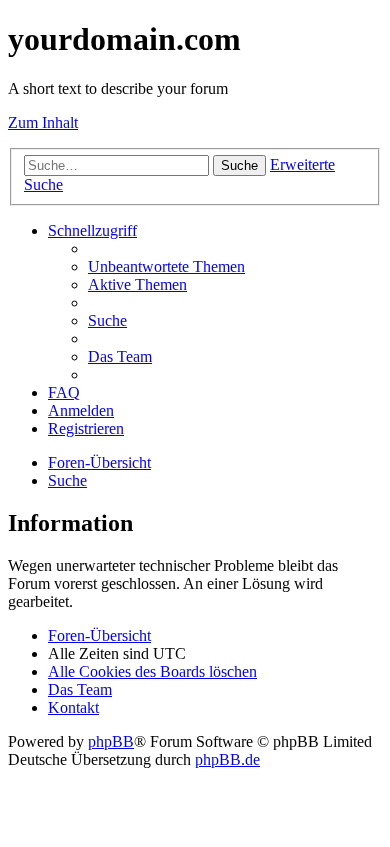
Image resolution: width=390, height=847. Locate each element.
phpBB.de (227, 759)
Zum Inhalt (43, 122)
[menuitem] (166, 266)
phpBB (111, 741)
